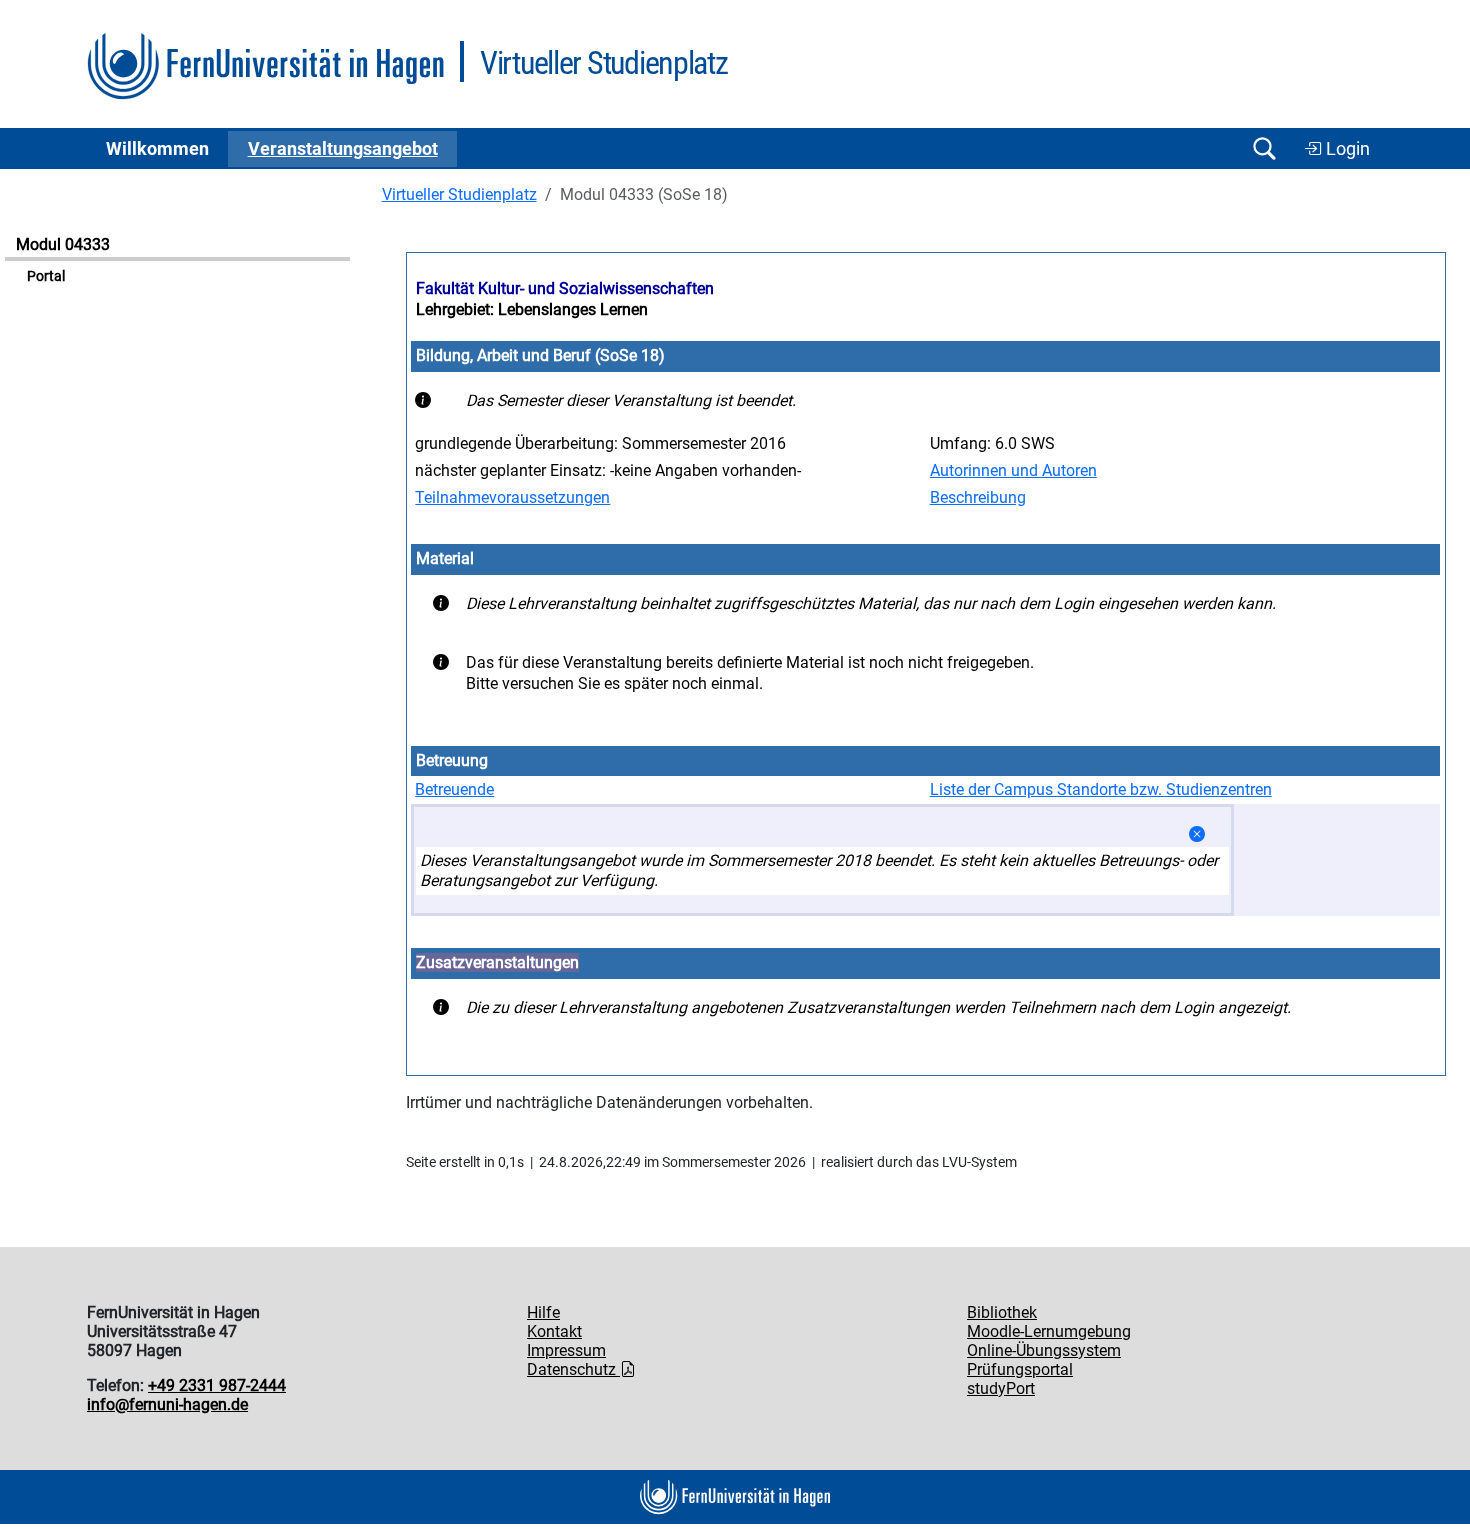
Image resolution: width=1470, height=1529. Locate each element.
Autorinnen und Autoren (1013, 470)
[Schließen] (1197, 834)
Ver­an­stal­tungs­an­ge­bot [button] (343, 149)
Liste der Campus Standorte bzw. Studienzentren (1101, 789)
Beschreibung (978, 497)
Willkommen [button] (157, 149)
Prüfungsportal (1020, 1369)
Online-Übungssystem (1044, 1350)
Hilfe (543, 1312)
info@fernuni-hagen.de (167, 1404)
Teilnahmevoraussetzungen (512, 497)
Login (1346, 149)
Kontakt (554, 1331)
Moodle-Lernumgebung (1049, 1331)
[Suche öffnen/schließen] (1264, 148)
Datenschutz (573, 1369)
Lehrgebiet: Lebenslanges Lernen (532, 309)
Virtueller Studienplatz (459, 194)
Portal (46, 276)
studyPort (1001, 1388)
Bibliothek (1002, 1312)
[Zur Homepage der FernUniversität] (265, 66)
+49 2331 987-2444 (217, 1385)
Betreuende (454, 789)
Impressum (566, 1350)
